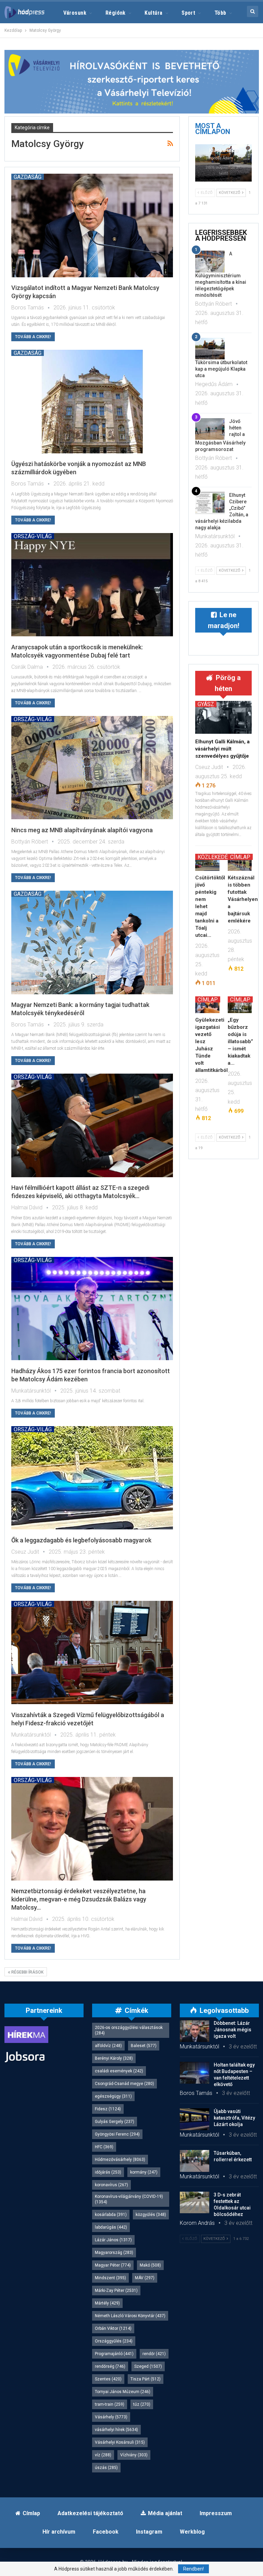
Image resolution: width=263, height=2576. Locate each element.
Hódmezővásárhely (120, 2160)
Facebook (106, 2532)
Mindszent (110, 2278)
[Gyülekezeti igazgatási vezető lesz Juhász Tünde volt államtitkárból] (207, 1005)
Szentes (108, 2379)
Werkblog (192, 2532)
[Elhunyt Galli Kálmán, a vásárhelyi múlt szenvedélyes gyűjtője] (223, 717)
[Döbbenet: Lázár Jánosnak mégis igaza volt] (195, 2031)
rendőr (154, 2354)
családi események (119, 2071)
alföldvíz (108, 2046)
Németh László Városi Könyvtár (130, 2316)
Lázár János (113, 2240)
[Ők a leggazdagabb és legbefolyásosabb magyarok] (92, 1478)
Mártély (107, 2303)
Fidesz (108, 2109)
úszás (106, 2468)
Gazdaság (28, 177)
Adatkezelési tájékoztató (90, 2513)
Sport (188, 13)
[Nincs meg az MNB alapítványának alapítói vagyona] (92, 768)
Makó (150, 2265)
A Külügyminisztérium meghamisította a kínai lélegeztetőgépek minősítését (221, 274)
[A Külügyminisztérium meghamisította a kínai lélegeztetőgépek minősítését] (210, 262)
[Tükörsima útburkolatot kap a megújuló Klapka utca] (223, 163)
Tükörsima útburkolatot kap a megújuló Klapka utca (221, 369)
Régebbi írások (27, 1972)
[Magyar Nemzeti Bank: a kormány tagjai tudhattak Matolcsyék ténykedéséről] (92, 942)
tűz (142, 2404)
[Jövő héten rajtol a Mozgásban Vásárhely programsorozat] (210, 429)
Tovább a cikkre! (33, 337)
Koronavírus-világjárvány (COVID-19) (129, 2199)
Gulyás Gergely (115, 2122)
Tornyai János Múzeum (123, 2392)
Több (220, 13)
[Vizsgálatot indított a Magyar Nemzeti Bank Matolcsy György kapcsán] (92, 225)
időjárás (108, 2172)
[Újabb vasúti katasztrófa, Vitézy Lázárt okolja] (195, 2119)
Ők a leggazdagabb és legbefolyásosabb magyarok (81, 1540)
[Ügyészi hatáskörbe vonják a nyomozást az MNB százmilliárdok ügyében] (92, 401)
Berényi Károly (114, 2058)
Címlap (240, 857)
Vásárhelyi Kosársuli (120, 2442)
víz (103, 2455)
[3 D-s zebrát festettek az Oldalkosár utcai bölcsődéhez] (195, 2203)
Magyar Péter (113, 2265)
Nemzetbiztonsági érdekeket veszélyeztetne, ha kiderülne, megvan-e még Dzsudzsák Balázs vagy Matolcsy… (79, 1899)
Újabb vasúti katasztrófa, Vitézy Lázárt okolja (234, 2118)
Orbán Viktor (113, 2328)
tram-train (110, 2404)
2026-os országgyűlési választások (129, 2030)
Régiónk (116, 13)
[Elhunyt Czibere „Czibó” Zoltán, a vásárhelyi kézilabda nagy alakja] (210, 503)
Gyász (206, 704)
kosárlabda (111, 2215)
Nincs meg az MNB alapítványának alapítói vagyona (82, 830)
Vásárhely (111, 2417)
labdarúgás (111, 2227)
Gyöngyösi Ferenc (117, 2134)
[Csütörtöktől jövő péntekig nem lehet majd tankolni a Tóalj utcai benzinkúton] (207, 862)
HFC (104, 2147)
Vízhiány (134, 2455)
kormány (144, 2172)
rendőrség (110, 2366)
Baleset (144, 2046)
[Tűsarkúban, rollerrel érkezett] (195, 2161)
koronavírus (111, 2185)
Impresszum (216, 2513)
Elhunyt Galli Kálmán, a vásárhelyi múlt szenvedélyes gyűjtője (222, 749)
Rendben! (193, 2569)
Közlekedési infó (222, 857)
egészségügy (113, 2096)
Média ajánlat (165, 2513)
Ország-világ (33, 536)
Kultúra (153, 13)
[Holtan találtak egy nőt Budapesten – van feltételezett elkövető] (195, 2073)
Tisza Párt (146, 2379)
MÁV (145, 2278)
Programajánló (114, 2354)
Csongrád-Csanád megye (124, 2084)
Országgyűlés (114, 2341)
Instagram (149, 2532)
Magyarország (114, 2253)
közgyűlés (151, 2215)
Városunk (75, 13)
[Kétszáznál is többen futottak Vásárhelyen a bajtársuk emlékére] (240, 862)
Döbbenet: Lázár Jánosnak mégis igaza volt (233, 2030)
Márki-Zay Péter (116, 2290)
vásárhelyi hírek (116, 2430)
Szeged (148, 2366)
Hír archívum (59, 2532)
